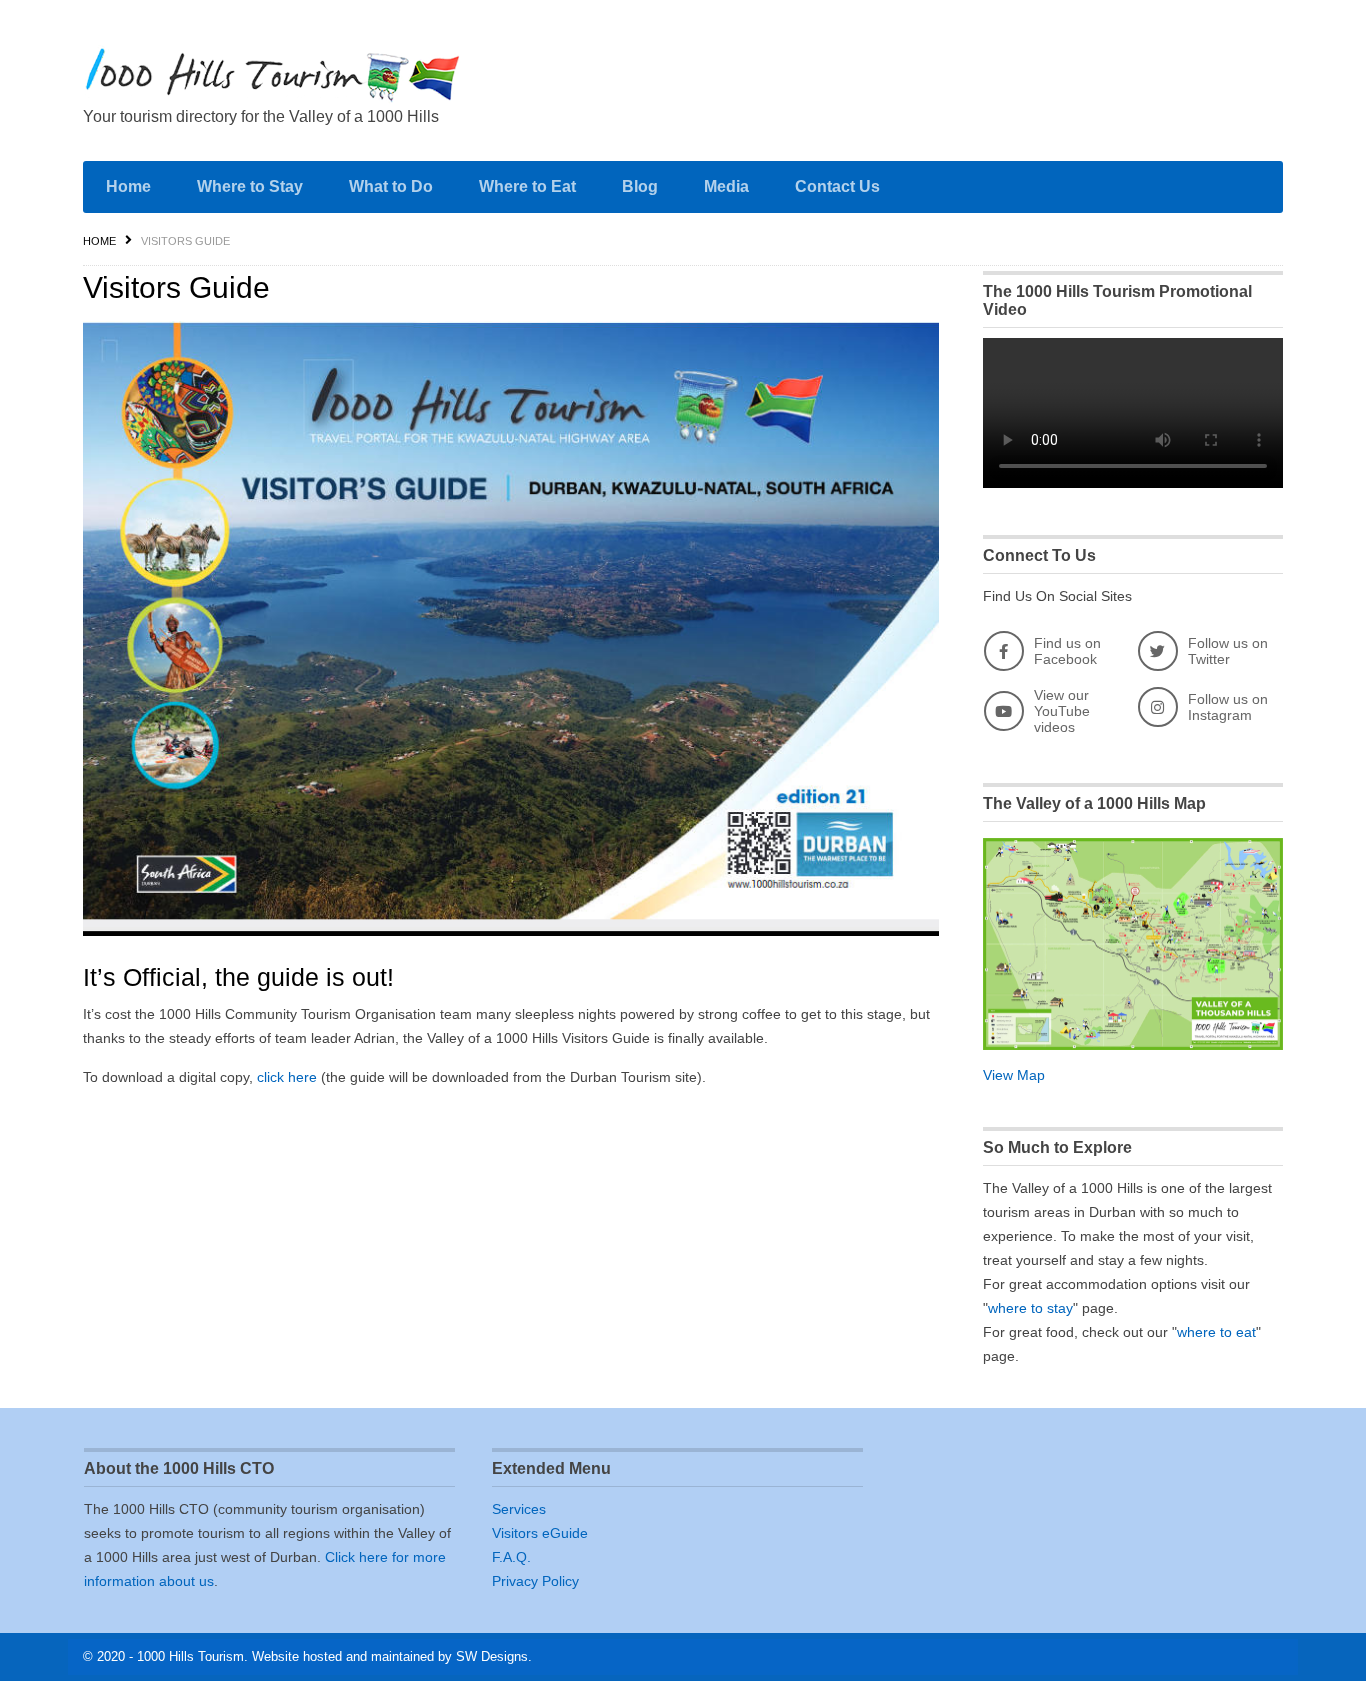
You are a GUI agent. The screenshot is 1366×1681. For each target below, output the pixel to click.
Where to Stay (250, 186)
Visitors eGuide (540, 1533)
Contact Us (837, 186)
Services (519, 1509)
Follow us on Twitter (1228, 651)
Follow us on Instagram (1228, 707)
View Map (1014, 1075)
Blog (640, 186)
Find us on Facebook (1067, 651)
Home (128, 186)
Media (726, 186)
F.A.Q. (511, 1557)
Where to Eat (527, 186)
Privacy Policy (535, 1581)
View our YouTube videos (1062, 711)
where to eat (1216, 1332)
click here (287, 1077)
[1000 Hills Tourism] (273, 74)
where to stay (1030, 1308)
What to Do (391, 186)
